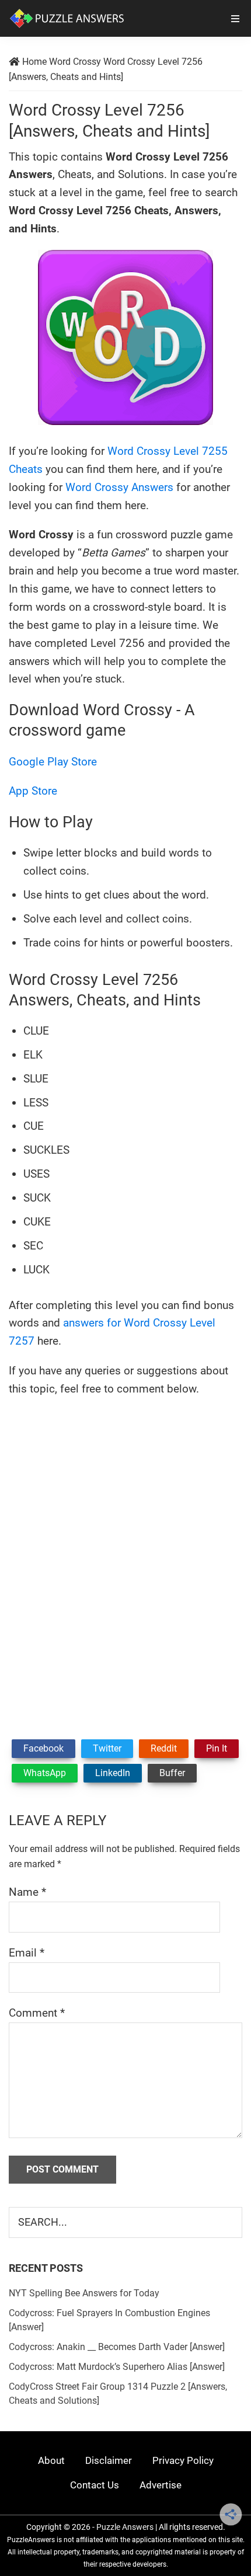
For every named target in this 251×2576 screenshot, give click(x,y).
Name (27, 1892)
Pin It (217, 1748)
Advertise (161, 2485)
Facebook (43, 1748)
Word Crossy (75, 62)
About (51, 2460)
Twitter (107, 1748)
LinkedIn (113, 1773)
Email (27, 1953)
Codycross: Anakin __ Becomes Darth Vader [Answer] (117, 2347)
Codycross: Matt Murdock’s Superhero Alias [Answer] (117, 2367)
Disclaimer (109, 2460)
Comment (37, 2013)
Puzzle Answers (125, 2527)
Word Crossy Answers (119, 487)
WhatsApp (45, 1773)
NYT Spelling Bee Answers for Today (84, 2293)
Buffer (172, 1773)
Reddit (164, 1748)
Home (34, 62)
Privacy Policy (183, 2460)
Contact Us (95, 2485)
